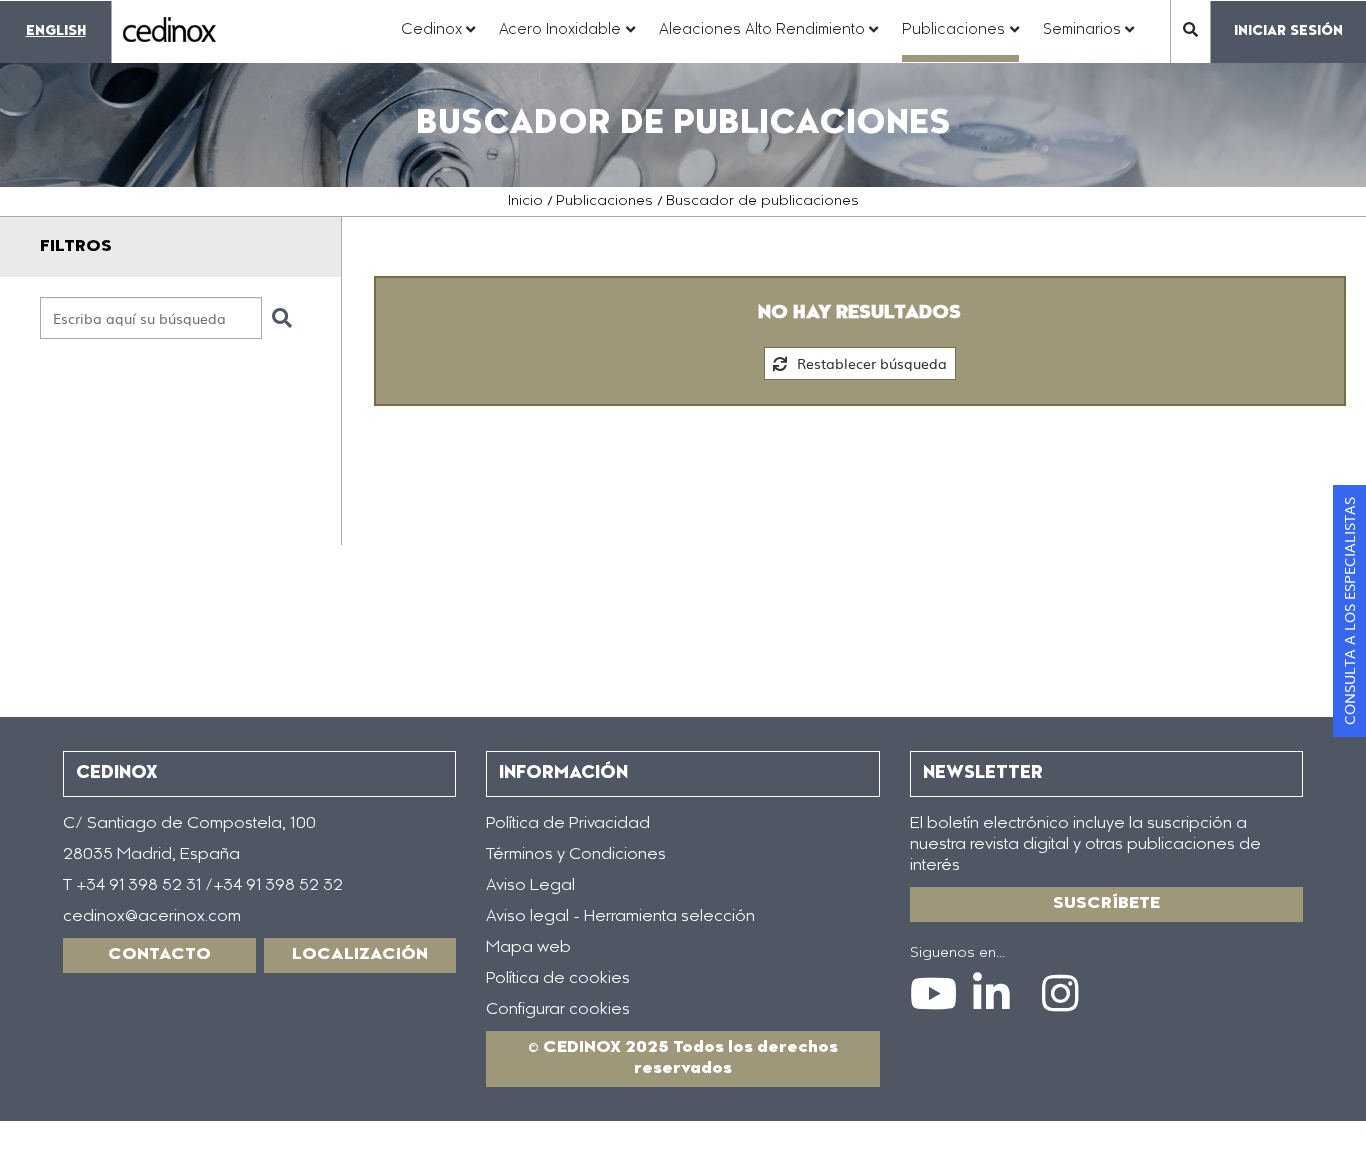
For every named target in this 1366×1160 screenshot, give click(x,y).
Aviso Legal (530, 886)
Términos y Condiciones (576, 855)
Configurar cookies (558, 1010)
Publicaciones (604, 202)
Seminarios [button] (1089, 40)
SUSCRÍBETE (1106, 904)
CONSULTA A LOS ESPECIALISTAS (1349, 611)
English (56, 31)
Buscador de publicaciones (762, 202)
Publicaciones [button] (960, 40)
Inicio (525, 202)
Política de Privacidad (568, 824)
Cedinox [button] (438, 40)
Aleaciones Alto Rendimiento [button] (769, 40)
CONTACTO (159, 955)
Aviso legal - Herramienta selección (620, 917)
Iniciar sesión (1288, 31)
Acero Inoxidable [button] (567, 40)
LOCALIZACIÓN (360, 955)
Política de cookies (558, 979)
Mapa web (528, 948)
